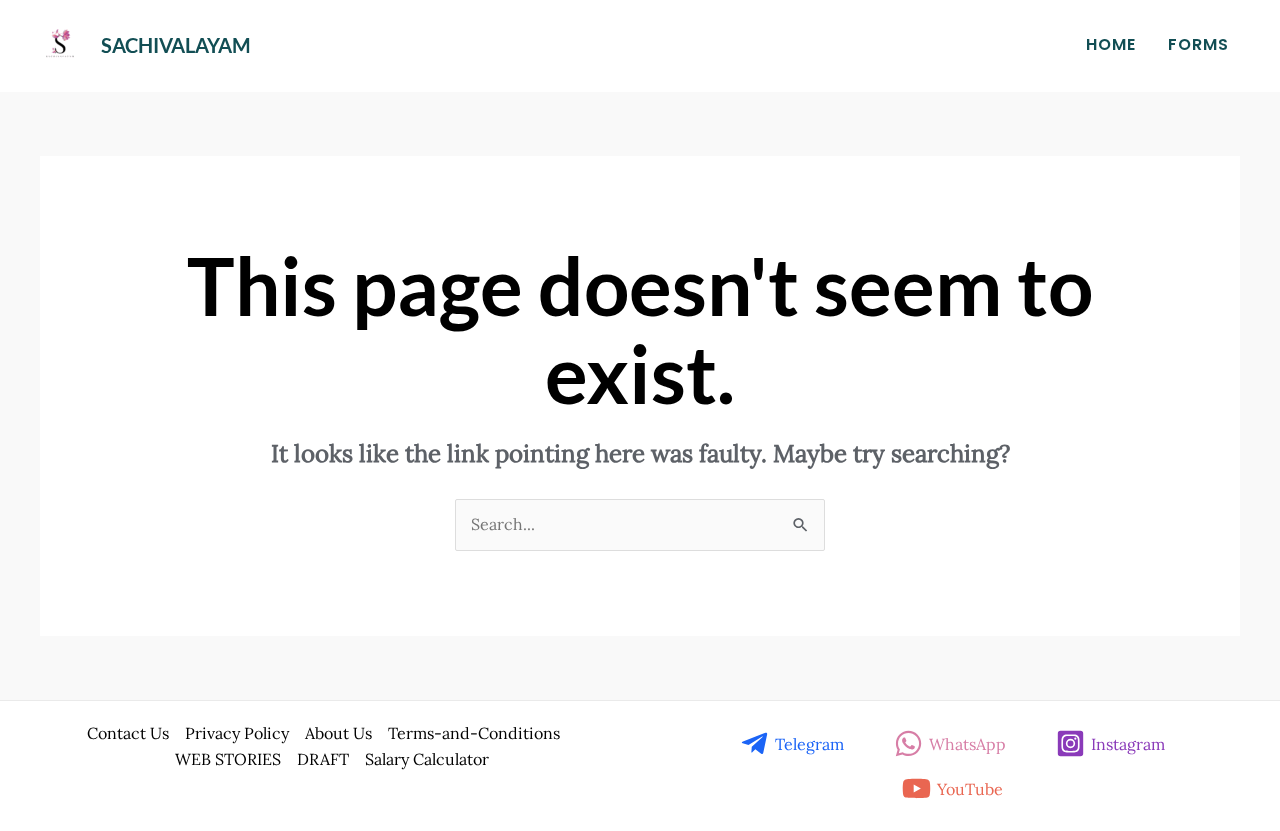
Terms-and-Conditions (474, 733)
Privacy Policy (237, 733)
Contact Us (128, 733)
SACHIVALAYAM (176, 45)
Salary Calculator (427, 759)
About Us (338, 733)
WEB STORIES (228, 759)
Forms (1198, 44)
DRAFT (323, 759)
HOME (1111, 44)
